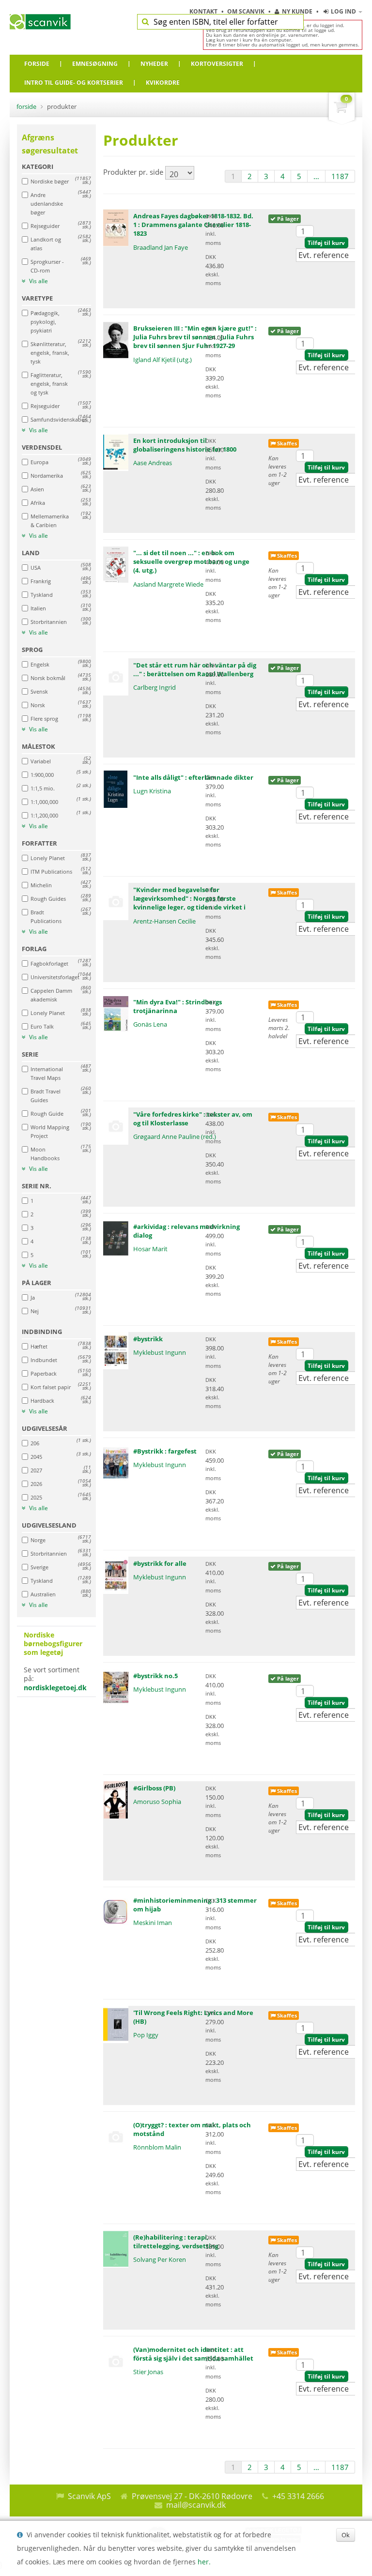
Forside (26, 106)
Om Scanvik (247, 11)
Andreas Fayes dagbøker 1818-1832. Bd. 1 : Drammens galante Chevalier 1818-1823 (193, 225)
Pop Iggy (146, 2035)
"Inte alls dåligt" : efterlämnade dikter (193, 777)
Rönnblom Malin (157, 2147)
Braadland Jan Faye (161, 247)
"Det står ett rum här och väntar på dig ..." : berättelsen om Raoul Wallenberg (195, 669)
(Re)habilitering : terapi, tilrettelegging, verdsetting (176, 2242)
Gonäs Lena (150, 1024)
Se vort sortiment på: (55, 1661)
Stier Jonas (148, 2372)
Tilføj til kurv (326, 243)
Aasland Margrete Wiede (168, 584)
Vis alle (38, 281)
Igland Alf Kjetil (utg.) (163, 360)
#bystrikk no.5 (155, 1676)
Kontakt (204, 11)
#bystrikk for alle (160, 1563)
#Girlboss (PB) (154, 1788)
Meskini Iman (153, 1923)
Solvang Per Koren (160, 2259)
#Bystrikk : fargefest (165, 1451)
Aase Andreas (153, 463)
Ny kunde (297, 11)
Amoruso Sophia (157, 1802)
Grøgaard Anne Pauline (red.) (175, 1136)
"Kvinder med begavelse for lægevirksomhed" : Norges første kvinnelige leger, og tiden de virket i (189, 898)
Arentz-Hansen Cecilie (164, 921)
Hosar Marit (150, 1249)
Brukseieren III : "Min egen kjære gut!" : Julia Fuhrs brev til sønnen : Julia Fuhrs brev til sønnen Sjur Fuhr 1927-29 (195, 337)
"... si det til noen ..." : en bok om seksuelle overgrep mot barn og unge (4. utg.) (191, 561)
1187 (340, 176)
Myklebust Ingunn (160, 1352)
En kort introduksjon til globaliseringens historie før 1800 (185, 445)
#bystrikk (148, 1339)
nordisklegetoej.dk (55, 1688)
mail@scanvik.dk (196, 2505)
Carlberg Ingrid (155, 687)
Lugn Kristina (152, 791)
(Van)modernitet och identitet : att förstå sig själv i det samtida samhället (193, 2354)
